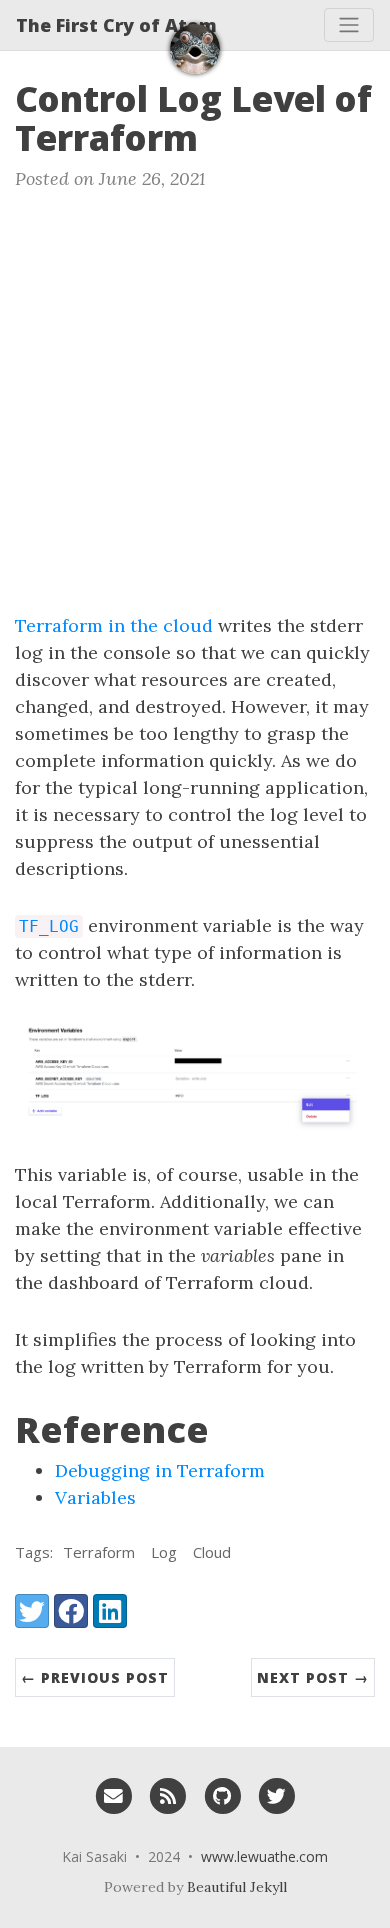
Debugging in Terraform (160, 1470)
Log (164, 1552)
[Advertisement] (195, 407)
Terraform (99, 1552)
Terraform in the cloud (114, 625)
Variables (95, 1497)
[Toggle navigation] (349, 25)
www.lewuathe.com (264, 1856)
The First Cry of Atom (116, 25)
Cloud (212, 1552)
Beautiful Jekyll (237, 1887)
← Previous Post (95, 1677)
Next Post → (313, 1677)
